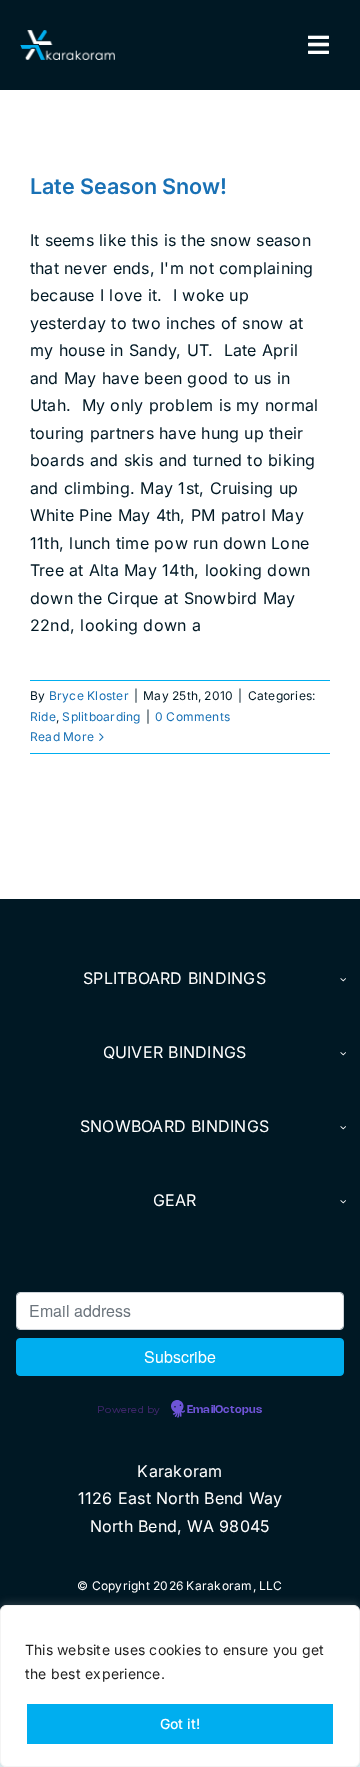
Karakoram (179, 1471)
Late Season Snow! (128, 186)
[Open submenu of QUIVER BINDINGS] (340, 1053)
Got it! (180, 1723)
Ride (43, 716)
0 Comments (192, 716)
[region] (180, 1686)
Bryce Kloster (89, 695)
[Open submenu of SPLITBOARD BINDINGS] (340, 979)
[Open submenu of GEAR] (340, 1201)
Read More (62, 736)
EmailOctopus (224, 1410)
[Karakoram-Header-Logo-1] (67, 38)
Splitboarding (101, 716)
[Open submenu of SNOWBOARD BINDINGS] (340, 1127)
